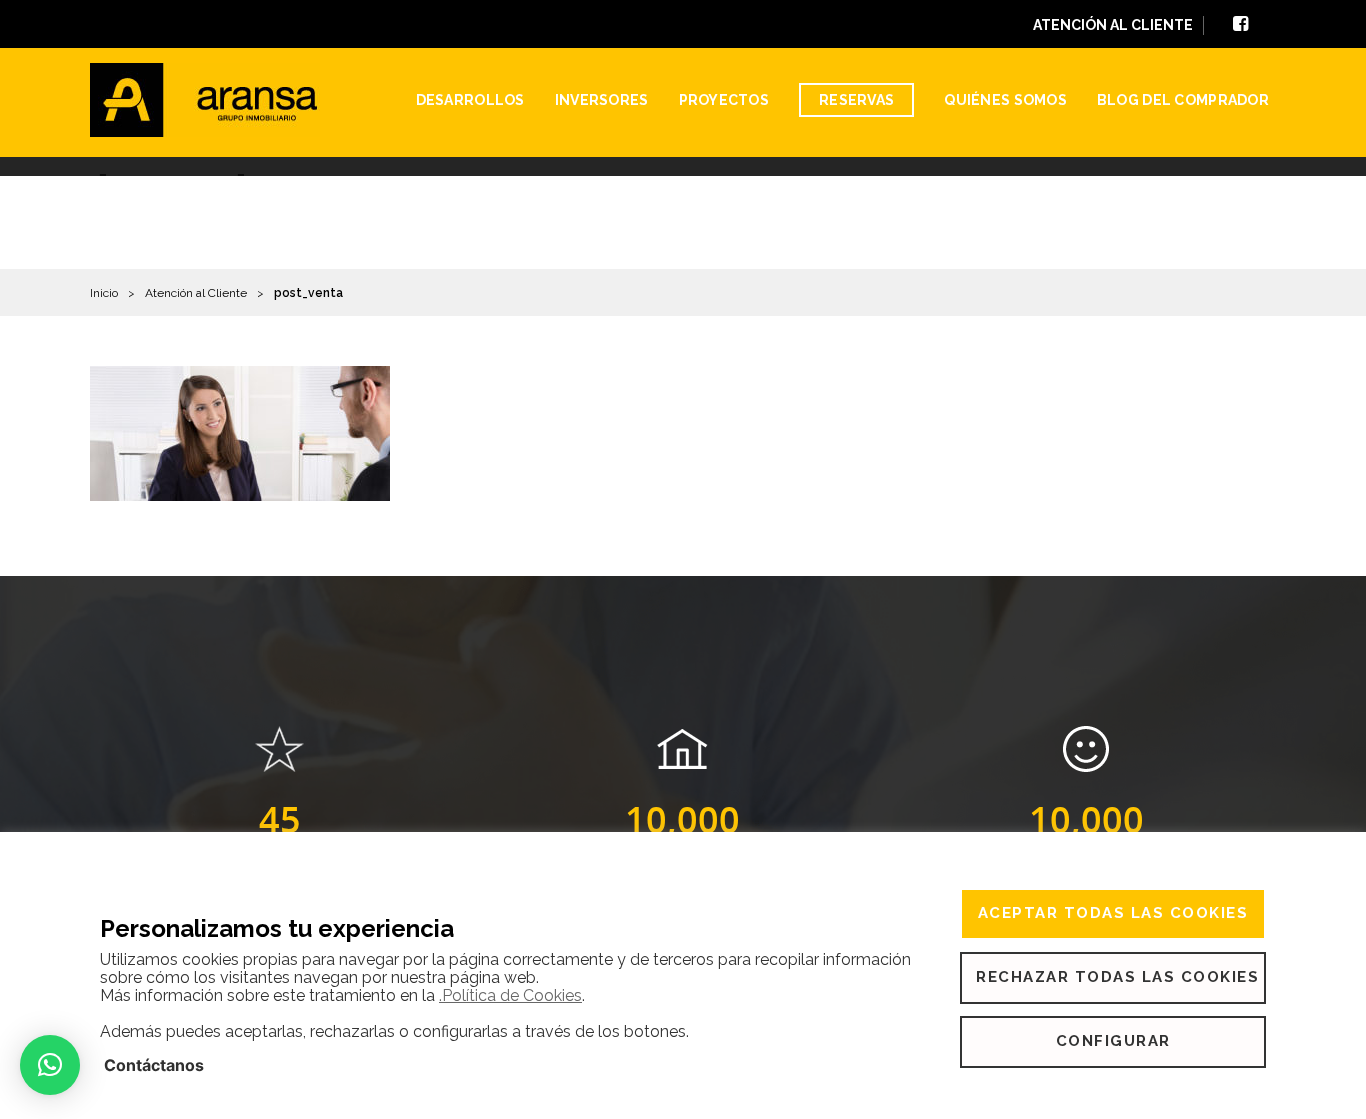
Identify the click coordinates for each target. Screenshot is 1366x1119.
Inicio (104, 293)
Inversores (602, 100)
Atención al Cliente (196, 293)
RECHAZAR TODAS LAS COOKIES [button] (1117, 977)
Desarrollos (470, 100)
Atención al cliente (1113, 25)
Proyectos (724, 100)
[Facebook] (1240, 26)
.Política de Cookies (510, 995)
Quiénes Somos (1005, 100)
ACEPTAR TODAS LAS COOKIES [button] (1113, 913)
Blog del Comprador (1183, 100)
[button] (50, 1065)
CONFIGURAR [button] (1113, 1041)
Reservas (856, 100)
